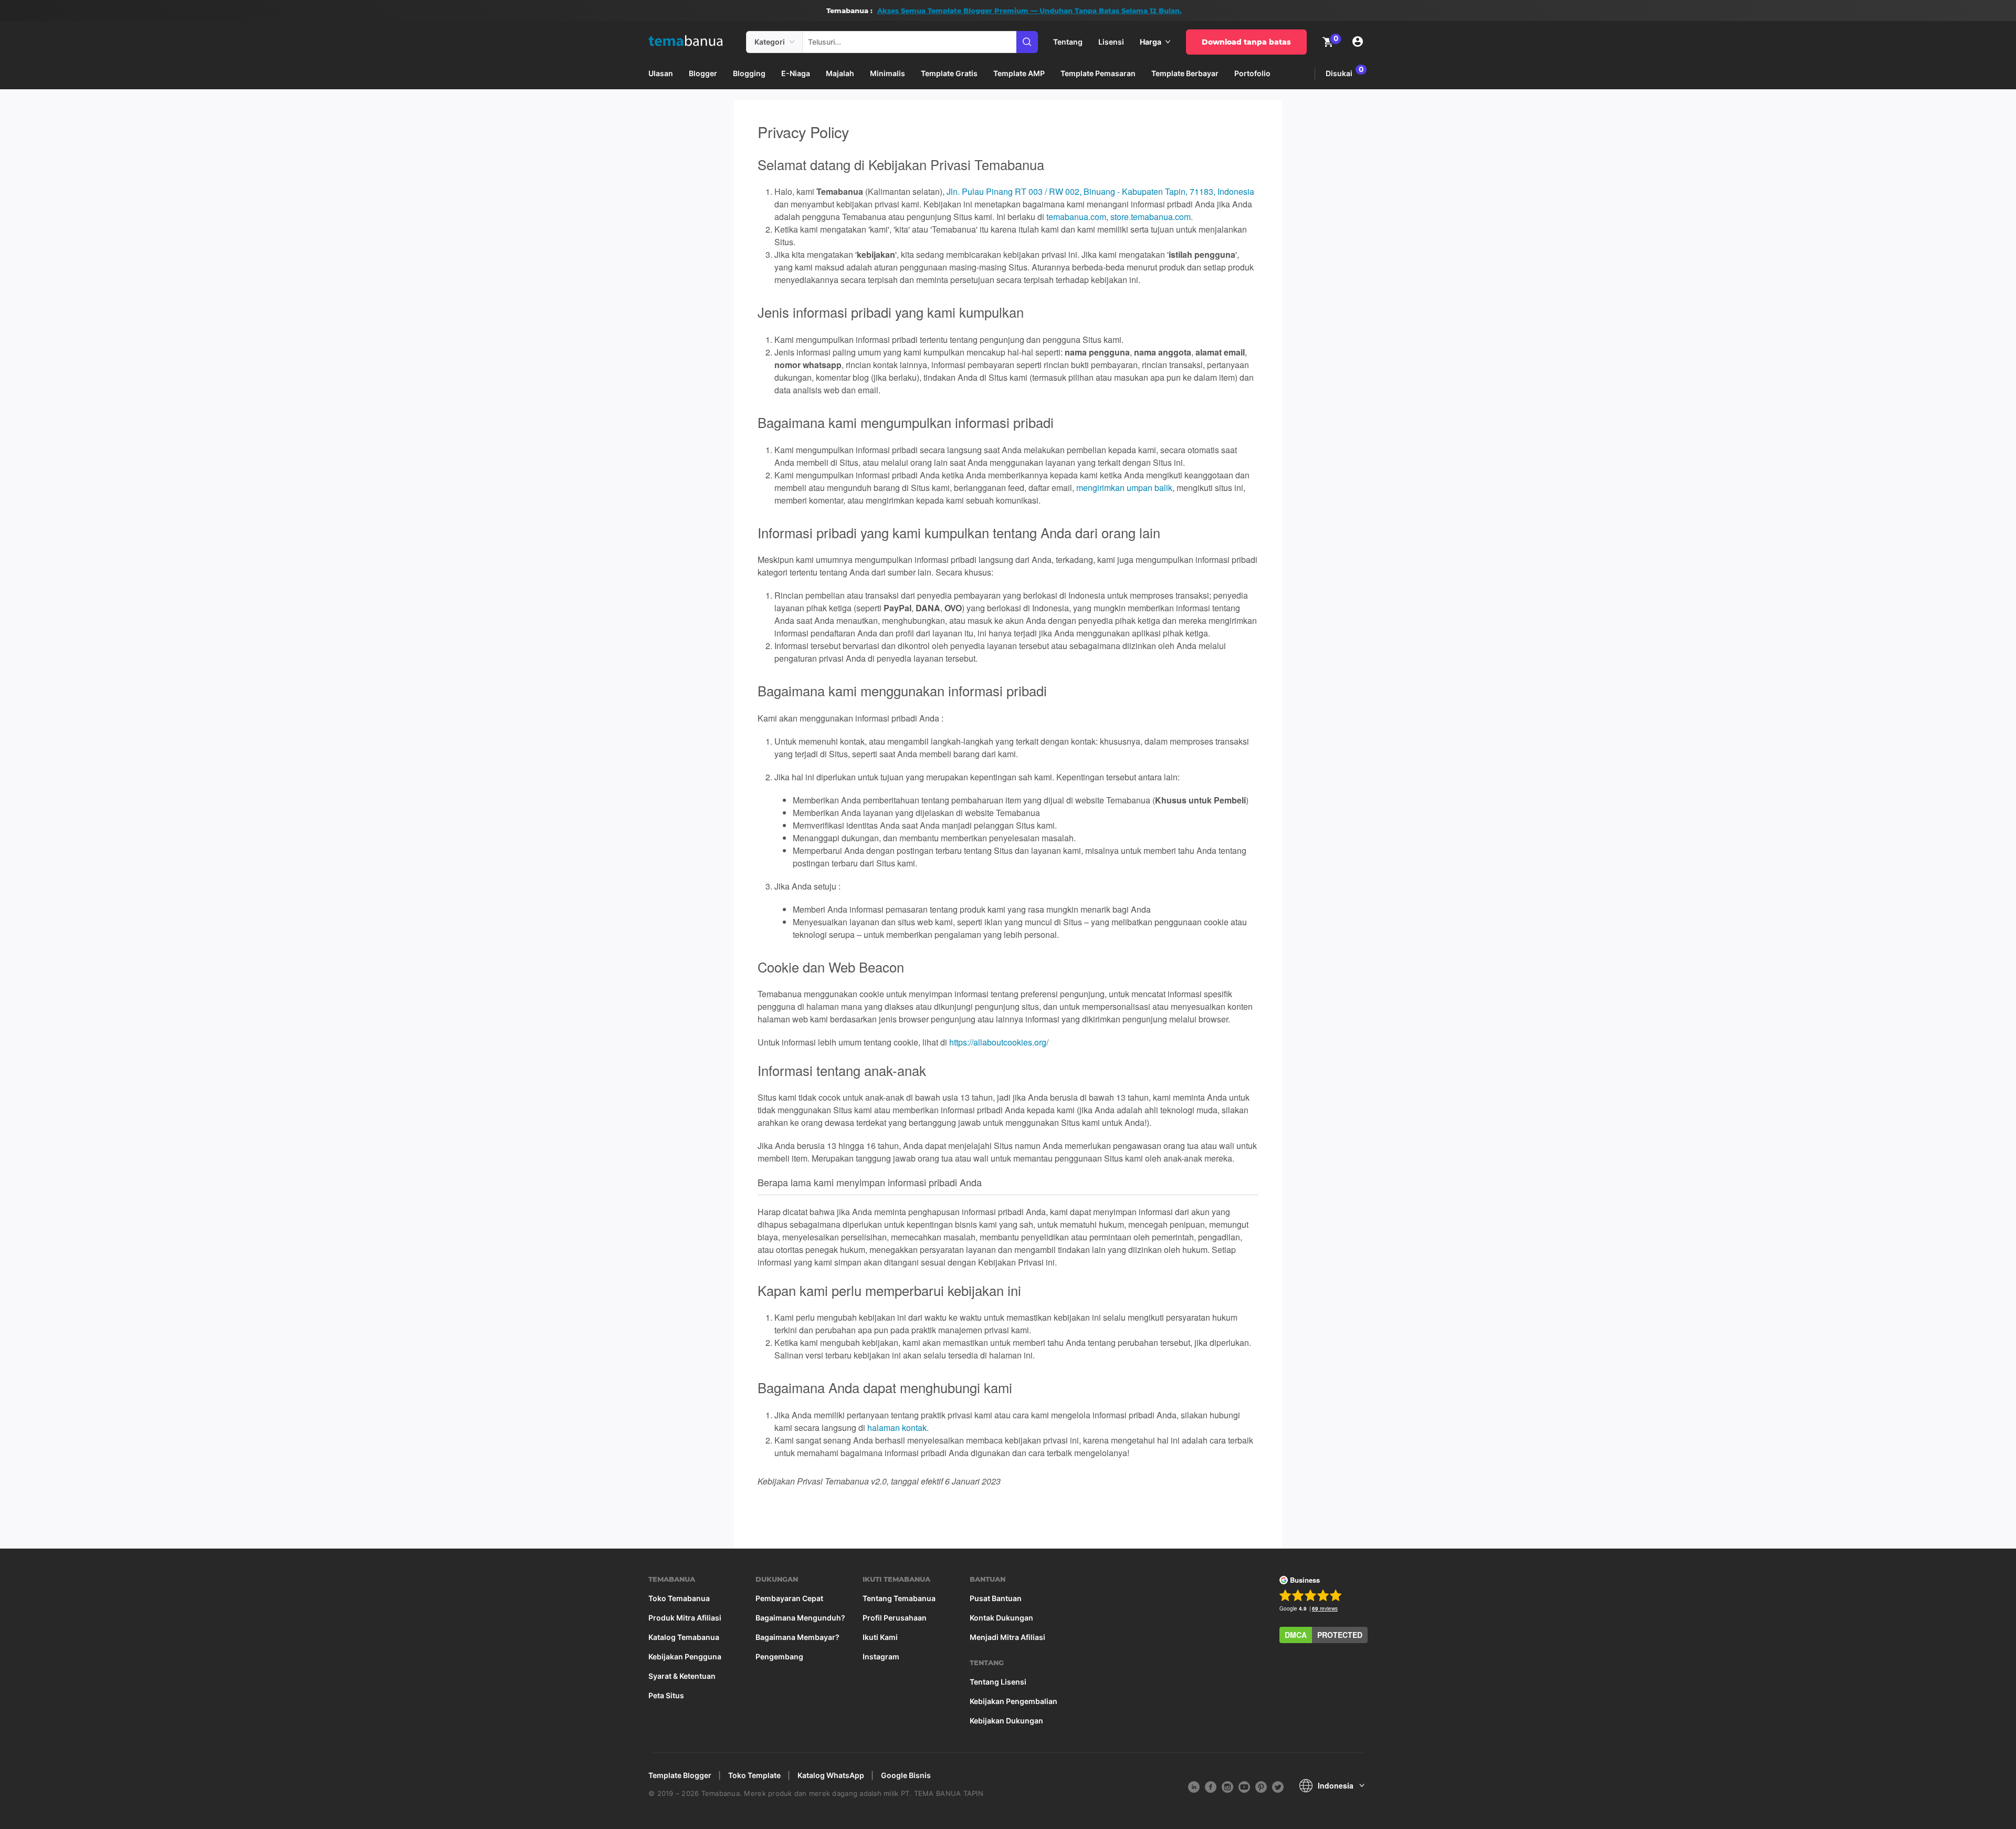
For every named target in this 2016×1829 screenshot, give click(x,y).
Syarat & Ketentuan (682, 1676)
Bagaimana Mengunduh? (800, 1618)
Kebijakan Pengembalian (1014, 1701)
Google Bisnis (906, 1775)
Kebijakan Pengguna (685, 1657)
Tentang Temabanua (899, 1598)
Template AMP (1019, 73)
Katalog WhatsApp (831, 1775)
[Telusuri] (1027, 42)
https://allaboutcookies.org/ (999, 1042)
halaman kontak (897, 1428)
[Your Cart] (1328, 41)
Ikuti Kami (880, 1637)
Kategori (770, 42)
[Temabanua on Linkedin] (1194, 1786)
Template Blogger (680, 1775)
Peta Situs (666, 1696)
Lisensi (1111, 42)
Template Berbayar (1185, 73)
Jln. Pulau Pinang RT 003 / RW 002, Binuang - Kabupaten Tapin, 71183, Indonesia (1100, 191)
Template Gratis (949, 73)
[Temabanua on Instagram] (1227, 1786)
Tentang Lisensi (998, 1682)
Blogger (703, 73)
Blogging (749, 73)
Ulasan (661, 73)
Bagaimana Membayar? (797, 1637)
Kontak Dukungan (1001, 1618)
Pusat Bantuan (996, 1598)
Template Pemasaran (1098, 73)
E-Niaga (796, 73)
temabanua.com (1076, 217)
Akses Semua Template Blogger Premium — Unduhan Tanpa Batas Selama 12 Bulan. (1030, 11)
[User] (1358, 42)
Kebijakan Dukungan (1006, 1721)
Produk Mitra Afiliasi (685, 1618)
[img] (792, 42)
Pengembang (779, 1657)
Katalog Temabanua (684, 1637)
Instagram (881, 1657)
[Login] (1358, 42)
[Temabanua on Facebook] (1211, 1786)
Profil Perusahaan (895, 1618)
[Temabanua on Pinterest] (1261, 1786)
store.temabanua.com (1151, 217)
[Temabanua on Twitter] (1278, 1786)
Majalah (840, 73)
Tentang (1068, 42)
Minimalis (888, 73)
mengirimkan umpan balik (1124, 488)
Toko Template (754, 1775)
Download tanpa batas (1246, 42)
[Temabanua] (693, 42)
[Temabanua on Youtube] (1244, 1786)
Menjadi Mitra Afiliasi (1007, 1637)
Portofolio (1252, 73)
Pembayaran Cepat (789, 1598)
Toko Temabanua (679, 1598)
